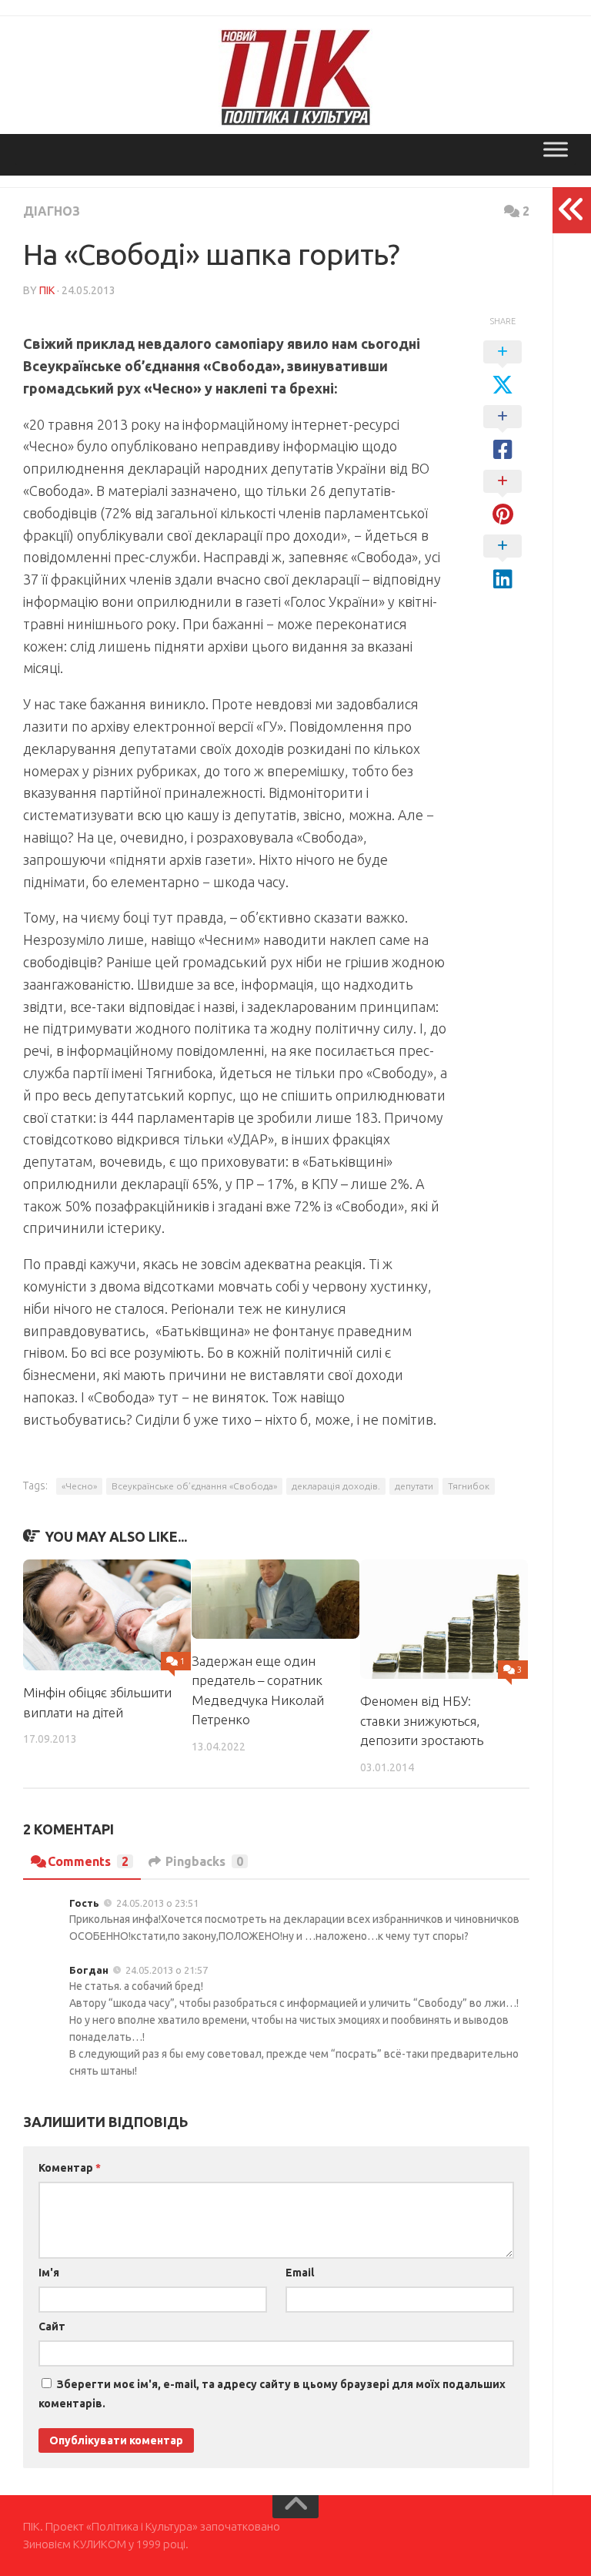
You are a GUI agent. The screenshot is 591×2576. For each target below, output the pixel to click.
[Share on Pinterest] (503, 498)
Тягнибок (469, 1486)
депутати (414, 1486)
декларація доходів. (336, 1486)
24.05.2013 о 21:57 (167, 1970)
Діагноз (52, 211)
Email (300, 2273)
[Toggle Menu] (556, 149)
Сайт (52, 2326)
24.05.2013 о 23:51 (157, 1903)
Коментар (70, 2168)
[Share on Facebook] (503, 434)
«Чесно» (79, 1486)
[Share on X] (503, 369)
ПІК (47, 290)
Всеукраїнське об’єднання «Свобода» (194, 1486)
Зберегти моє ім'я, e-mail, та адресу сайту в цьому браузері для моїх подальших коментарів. (272, 2394)
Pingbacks (204, 1861)
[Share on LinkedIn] (503, 563)
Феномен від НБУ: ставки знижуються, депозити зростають (422, 1720)
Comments (88, 1861)
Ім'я (49, 2273)
